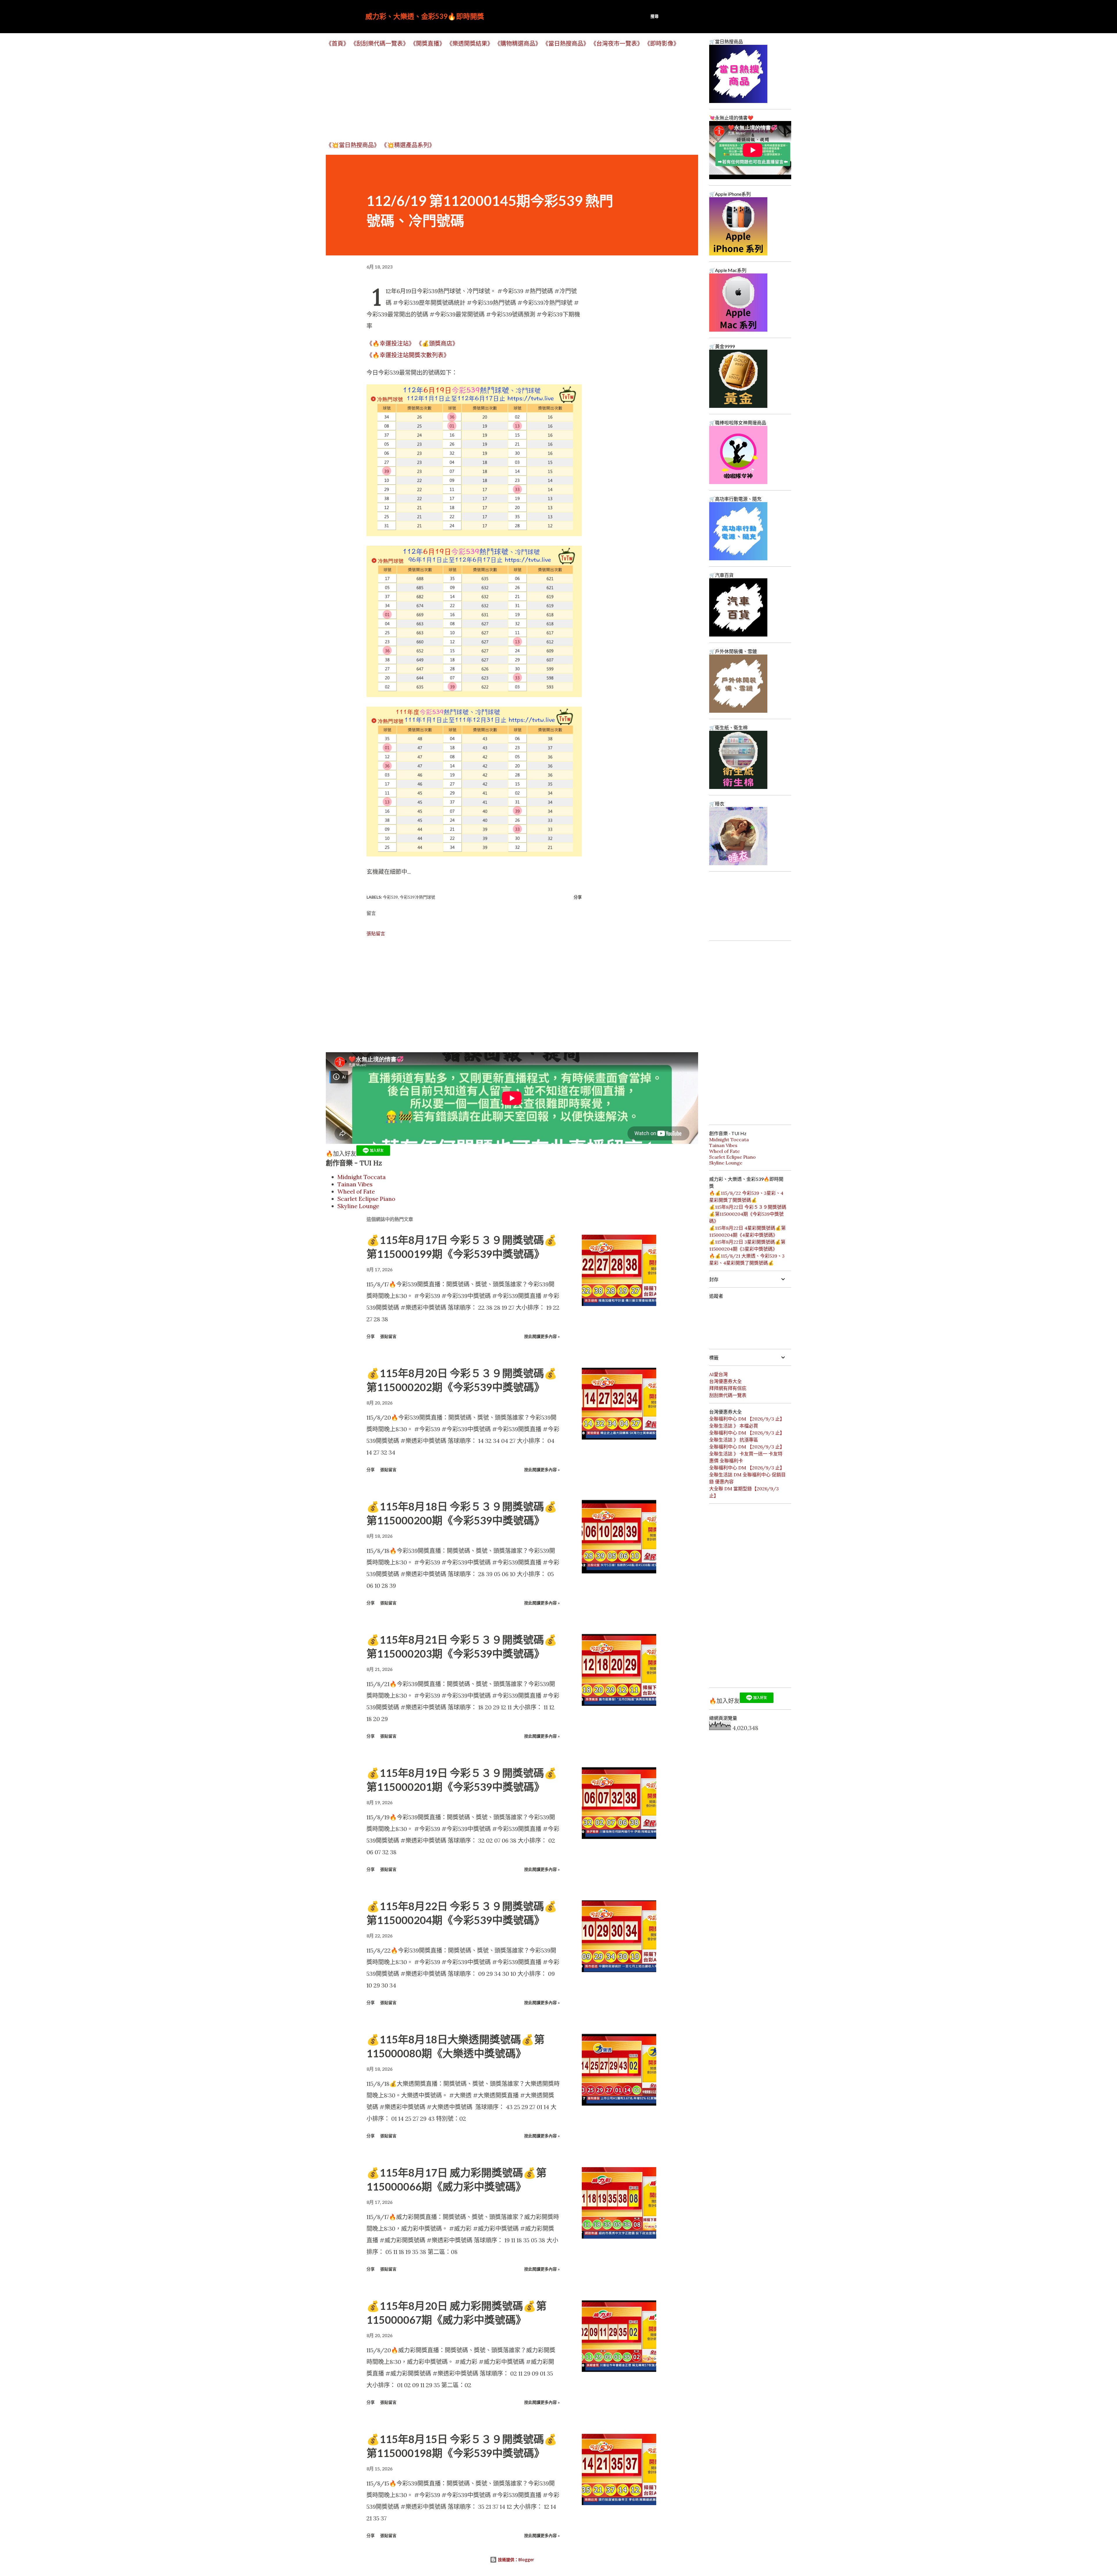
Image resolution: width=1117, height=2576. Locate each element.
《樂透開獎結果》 (470, 43)
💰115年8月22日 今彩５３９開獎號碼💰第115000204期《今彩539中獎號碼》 (748, 1214)
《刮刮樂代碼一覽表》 (380, 43)
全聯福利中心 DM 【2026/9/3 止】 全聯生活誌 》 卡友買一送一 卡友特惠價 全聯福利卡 (747, 1454)
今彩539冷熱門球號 (417, 897)
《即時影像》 (662, 43)
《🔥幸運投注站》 (391, 343)
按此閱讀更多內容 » (542, 1336)
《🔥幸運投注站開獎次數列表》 (408, 355)
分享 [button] (578, 897)
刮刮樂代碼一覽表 (728, 1395)
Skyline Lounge (358, 1206)
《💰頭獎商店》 (437, 343)
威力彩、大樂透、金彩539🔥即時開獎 (425, 16)
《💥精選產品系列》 (408, 145)
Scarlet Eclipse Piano (366, 1199)
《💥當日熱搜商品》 (353, 145)
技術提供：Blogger (515, 2560)
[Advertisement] (500, 94)
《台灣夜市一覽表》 (617, 43)
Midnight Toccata (362, 1177)
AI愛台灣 (718, 1374)
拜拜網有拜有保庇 (728, 1388)
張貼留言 (376, 934)
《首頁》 (337, 43)
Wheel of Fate (356, 1191)
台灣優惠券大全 (725, 1381)
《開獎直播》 (428, 43)
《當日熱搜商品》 (566, 43)
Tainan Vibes (355, 1184)
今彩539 (390, 897)
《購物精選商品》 (518, 43)
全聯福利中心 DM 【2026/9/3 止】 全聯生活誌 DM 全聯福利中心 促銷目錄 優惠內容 (747, 1475)
